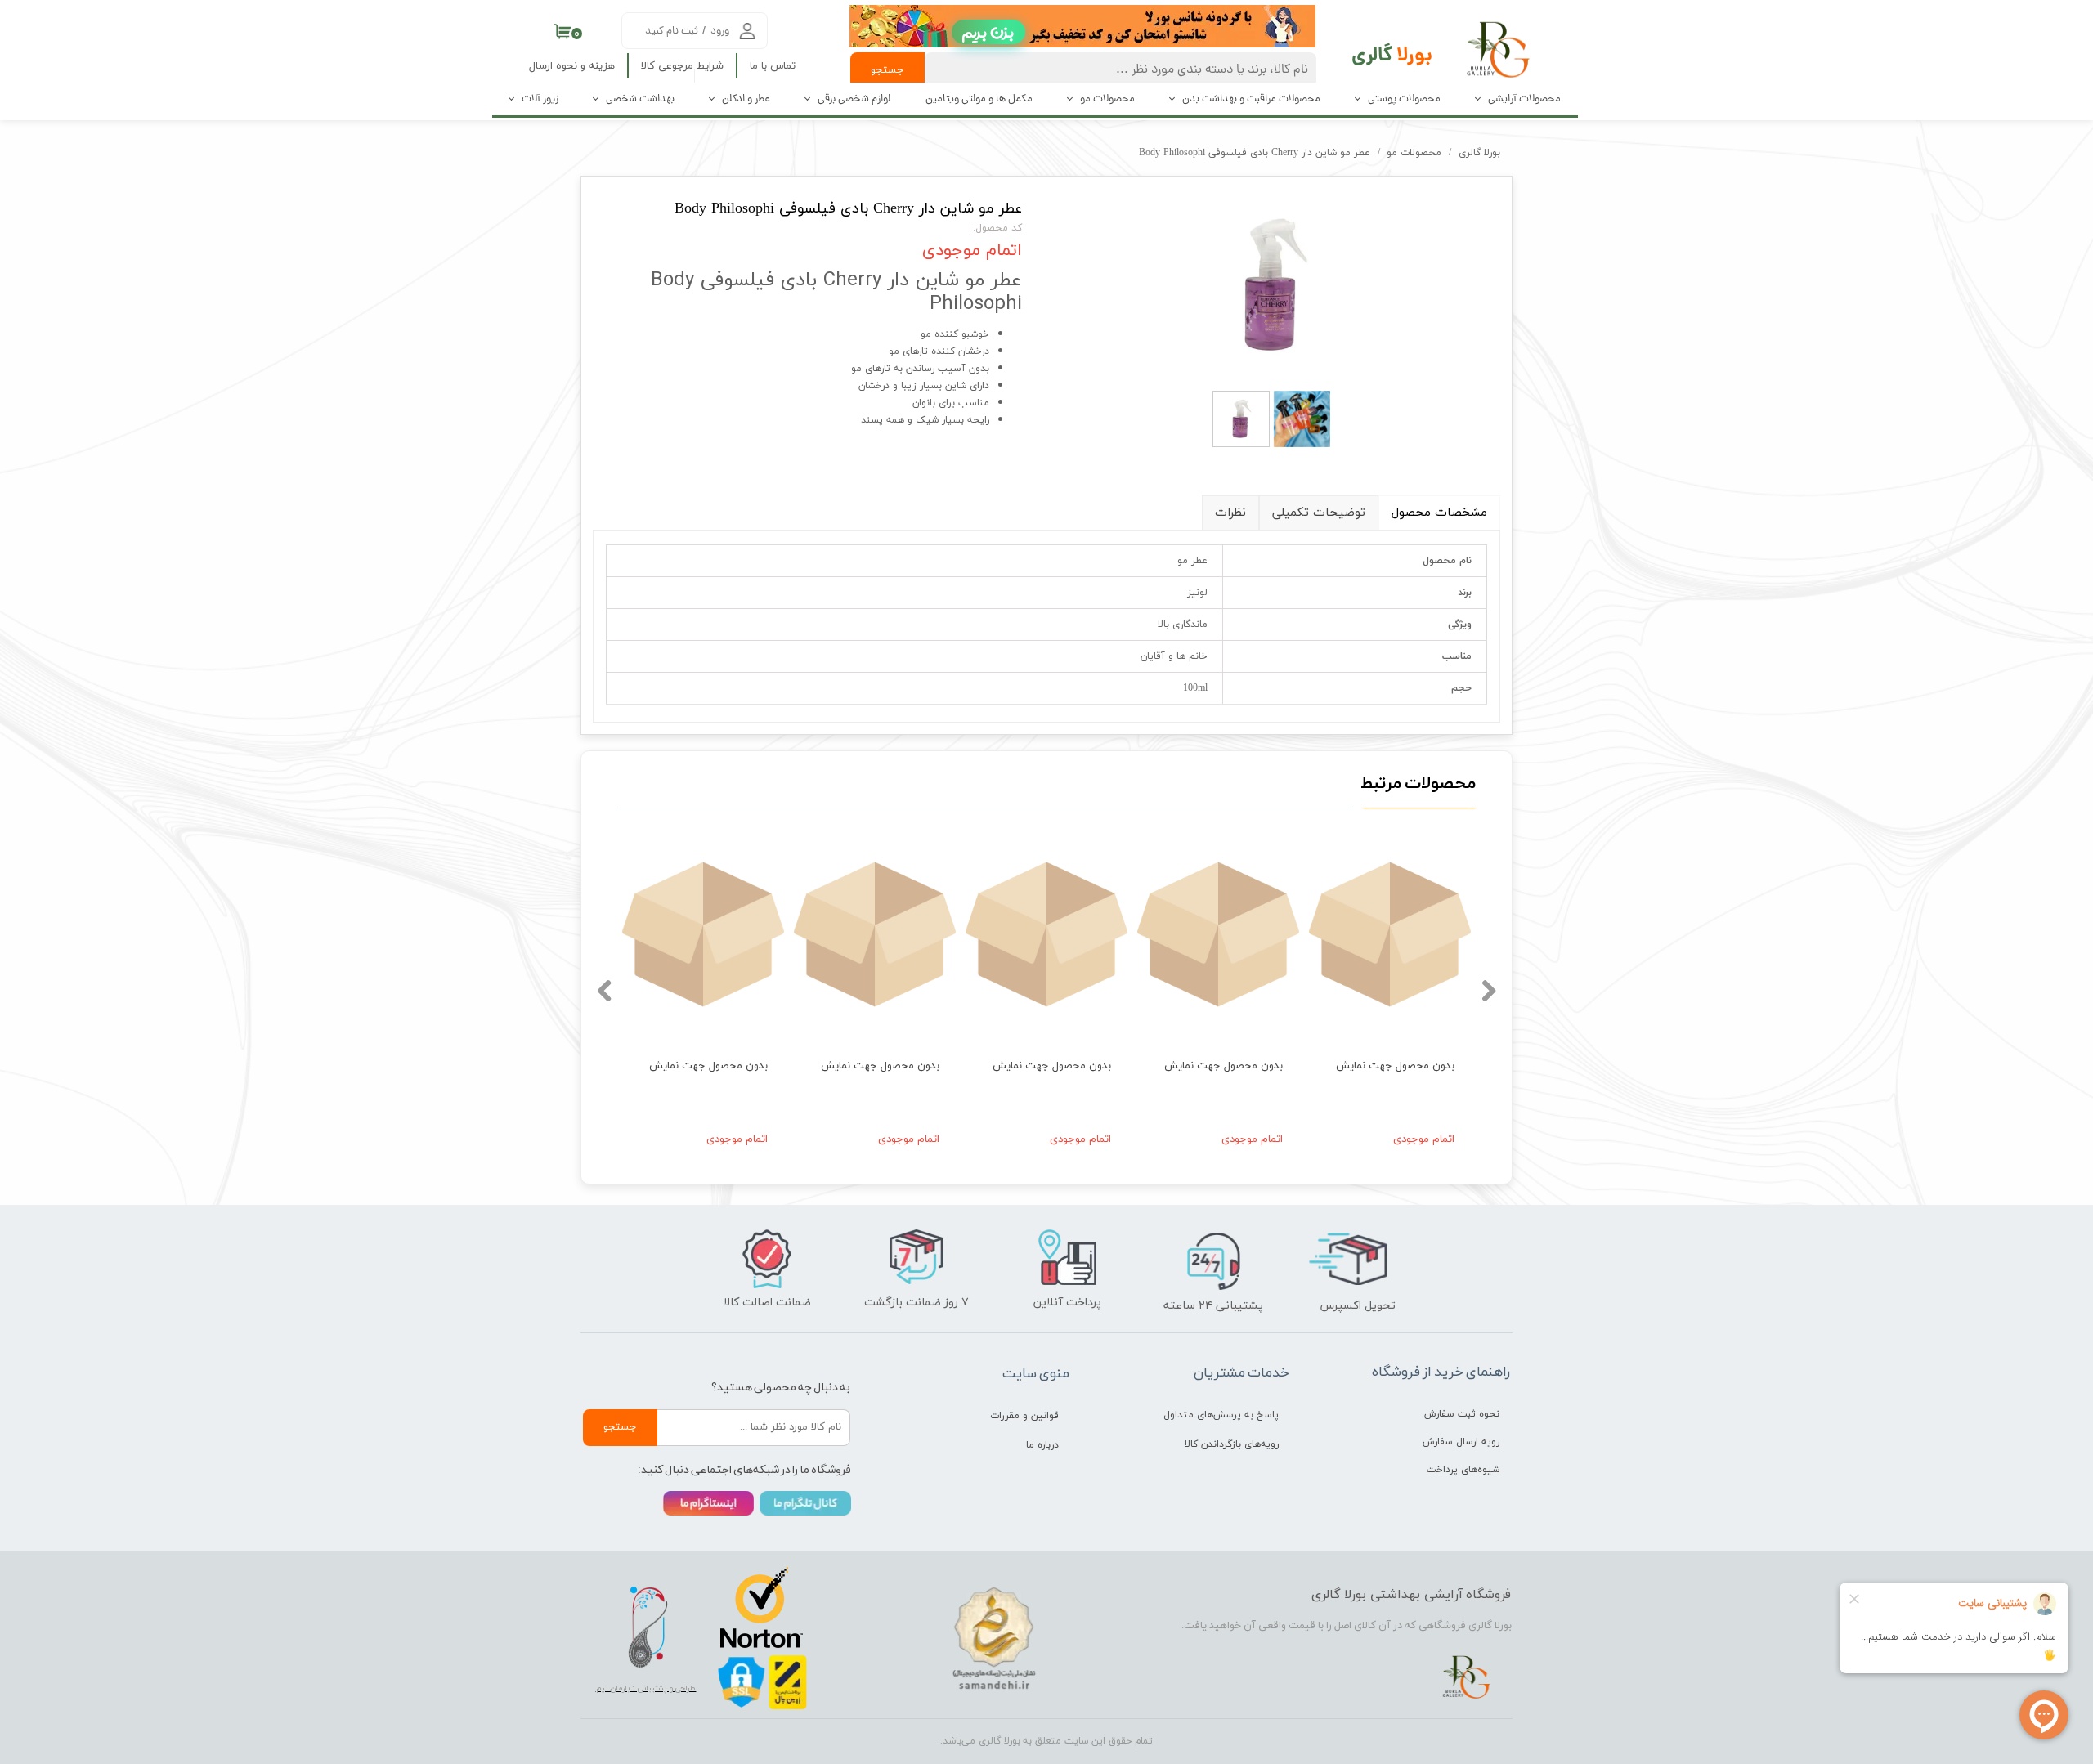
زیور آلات (540, 99)
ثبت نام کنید (672, 31)
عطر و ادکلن (746, 99)
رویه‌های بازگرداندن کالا (1232, 1444)
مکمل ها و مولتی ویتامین (979, 99)
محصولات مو (1107, 99)
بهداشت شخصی (640, 99)
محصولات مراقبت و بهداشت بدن (1251, 99)
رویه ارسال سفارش (1461, 1442)
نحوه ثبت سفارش (1462, 1414)
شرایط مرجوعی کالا (682, 66)
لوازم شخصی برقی (854, 99)
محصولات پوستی (1404, 99)
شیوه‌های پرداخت (1463, 1470)
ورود (720, 31)
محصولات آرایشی (1524, 99)
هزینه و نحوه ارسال (572, 66)
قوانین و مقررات (1024, 1416)
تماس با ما (773, 66)
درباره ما (1042, 1445)
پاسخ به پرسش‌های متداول (1221, 1415)
